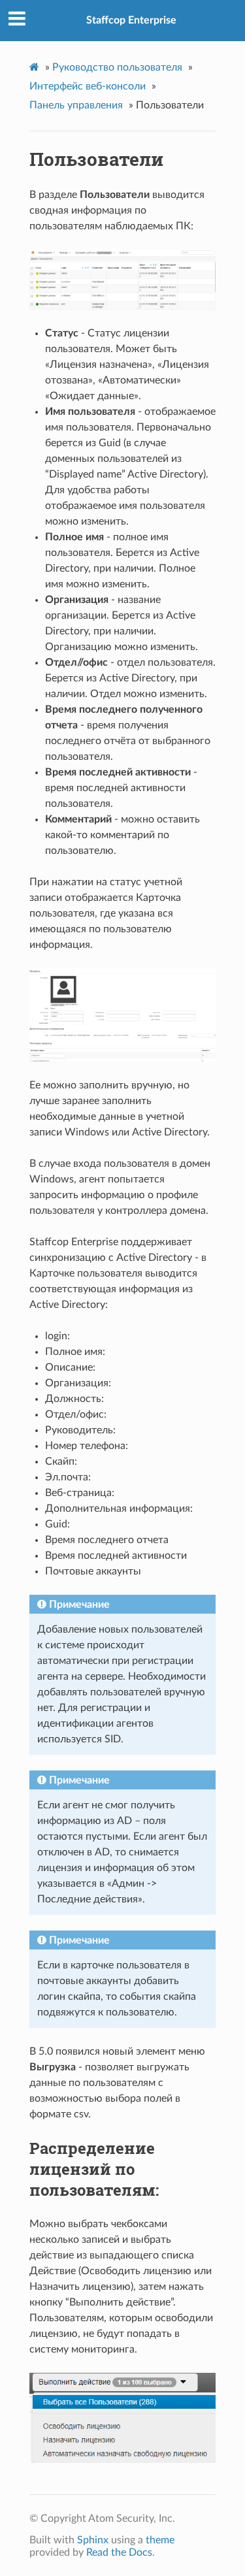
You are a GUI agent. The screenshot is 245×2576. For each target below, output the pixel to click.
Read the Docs (119, 2552)
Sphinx (93, 2540)
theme (160, 2540)
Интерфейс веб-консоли (88, 86)
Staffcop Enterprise (131, 20)
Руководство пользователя (117, 67)
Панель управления (76, 105)
